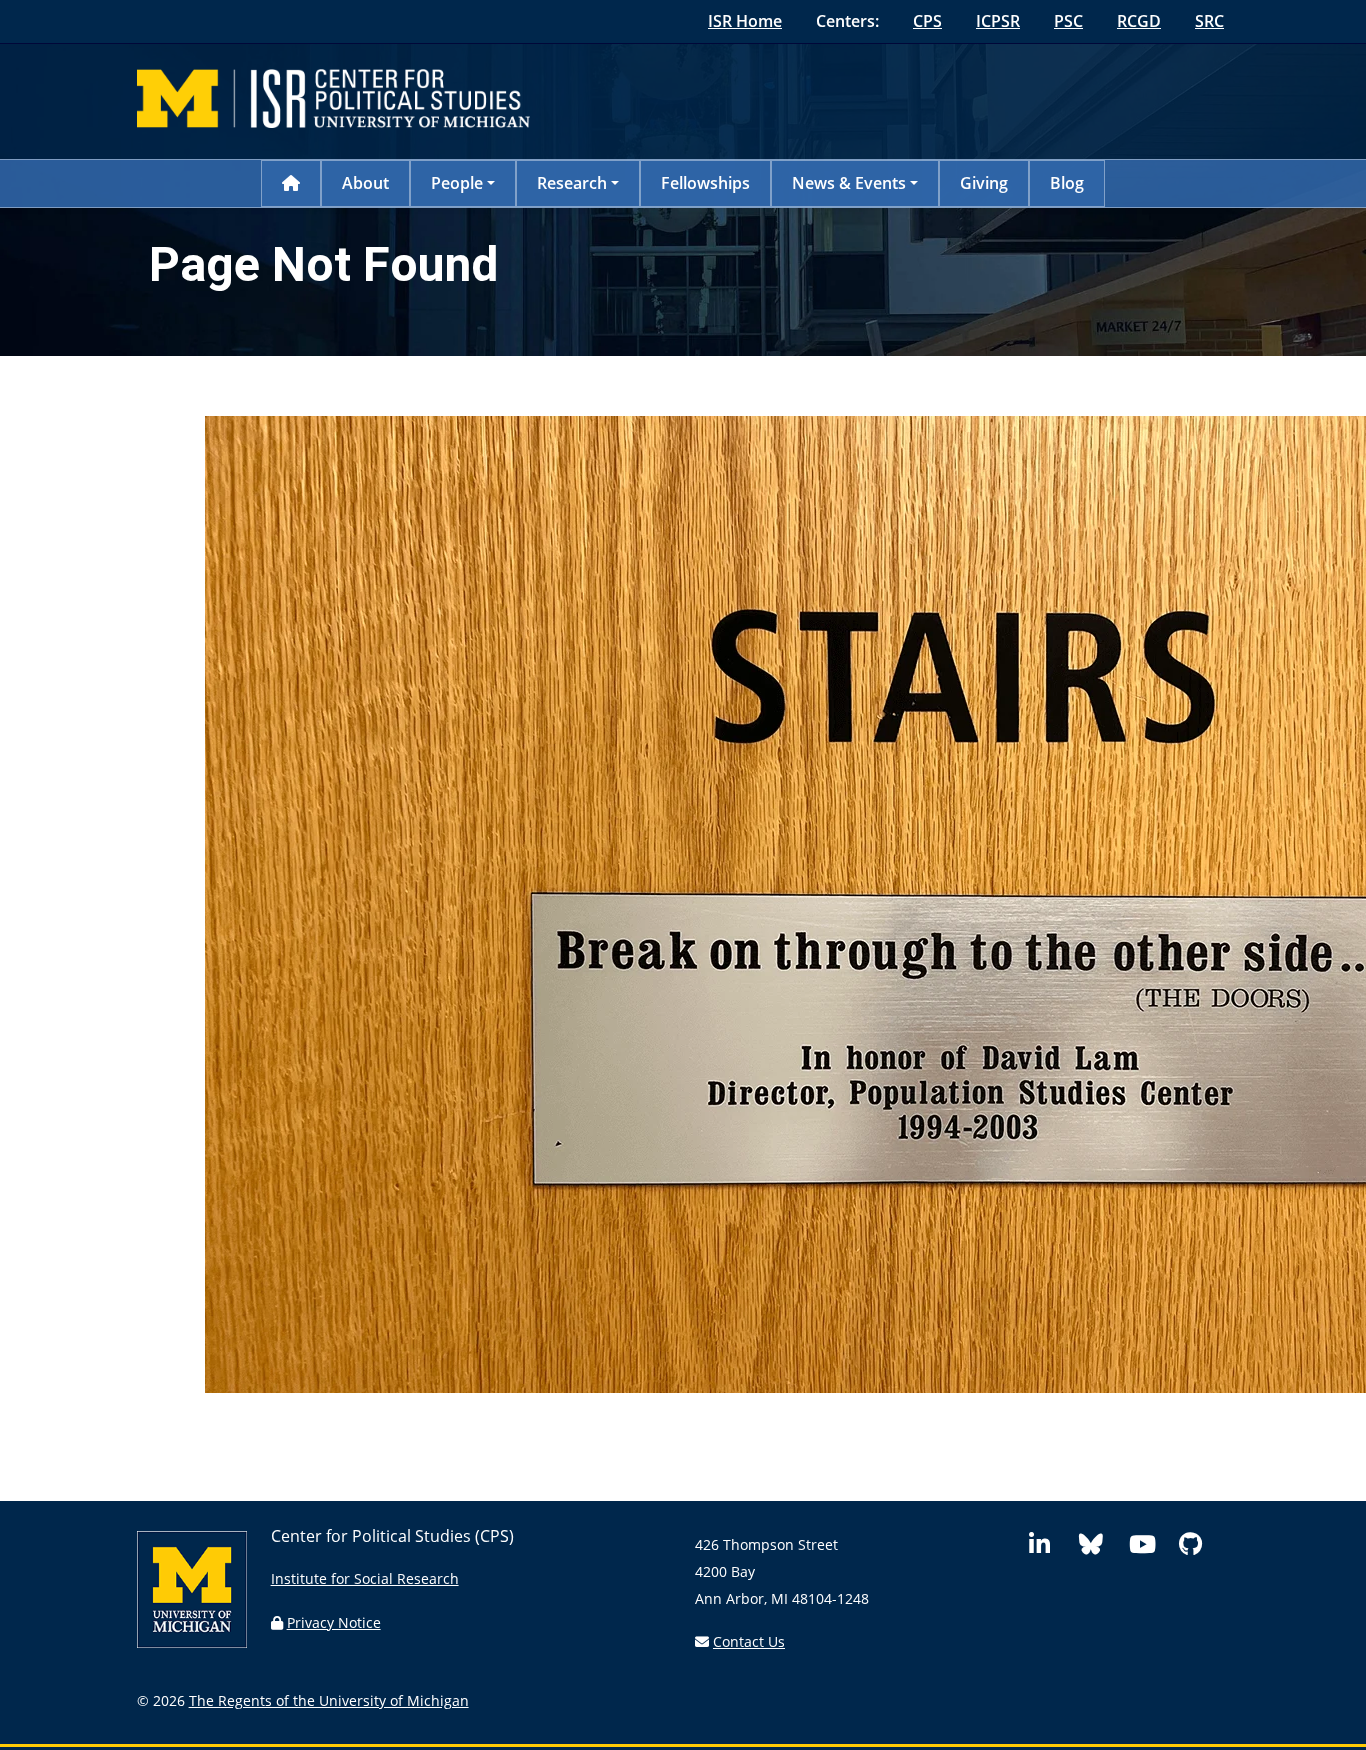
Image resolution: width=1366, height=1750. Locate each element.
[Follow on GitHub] (1200, 1547)
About (365, 183)
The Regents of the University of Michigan (329, 1700)
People (457, 183)
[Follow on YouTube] (1150, 1547)
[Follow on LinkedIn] (1050, 1547)
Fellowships (705, 183)
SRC (1209, 21)
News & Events (849, 183)
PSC (1068, 21)
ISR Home (745, 21)
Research (572, 183)
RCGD (1139, 21)
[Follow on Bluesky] (1100, 1547)
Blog (1067, 183)
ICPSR (998, 21)
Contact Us (749, 1641)
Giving (984, 183)
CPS (927, 21)
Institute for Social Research (365, 1578)
